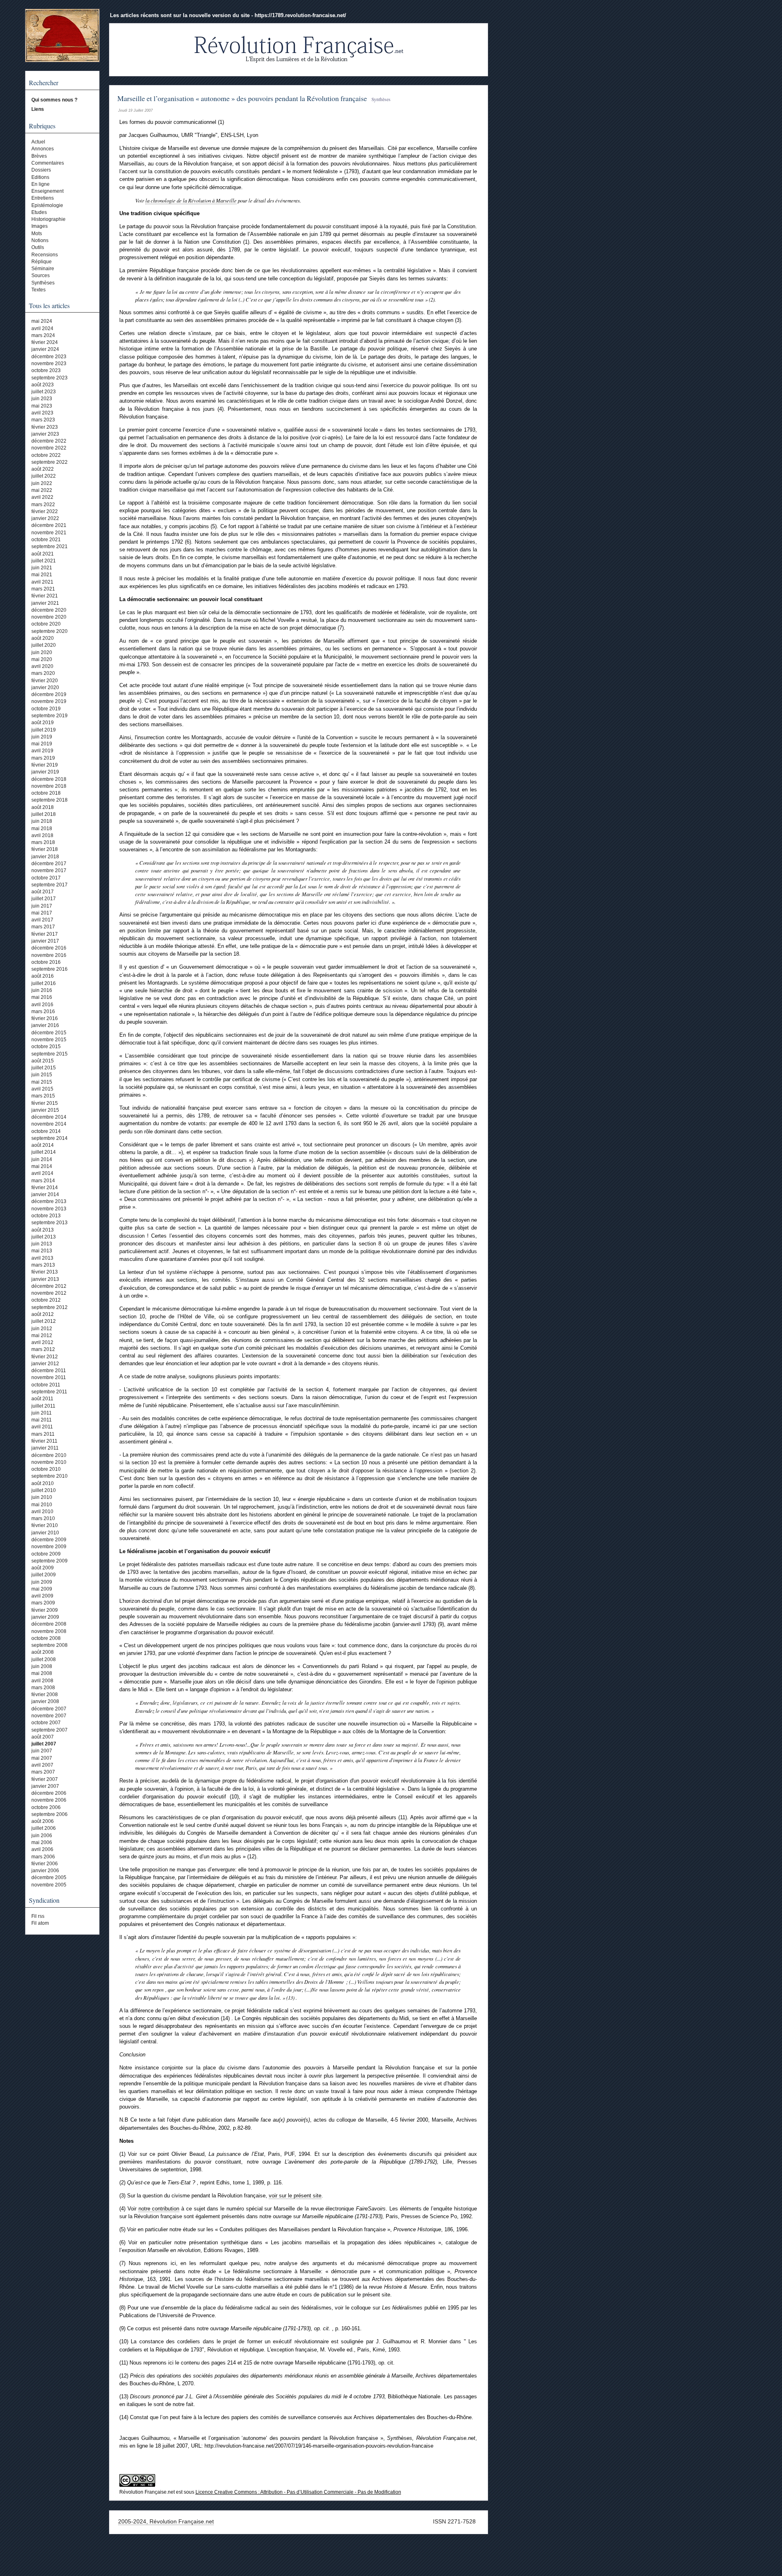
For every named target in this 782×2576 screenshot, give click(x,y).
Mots (37, 234)
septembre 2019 (49, 716)
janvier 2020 (45, 688)
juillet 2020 (44, 645)
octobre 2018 (46, 793)
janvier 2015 (45, 1110)
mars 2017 (43, 927)
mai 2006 (42, 1842)
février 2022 (45, 511)
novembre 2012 (49, 1293)
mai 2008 (42, 1673)
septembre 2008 (49, 1645)
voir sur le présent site (295, 2196)
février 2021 (45, 596)
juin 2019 (42, 737)
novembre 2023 (49, 364)
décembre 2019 (49, 694)
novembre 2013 (49, 1209)
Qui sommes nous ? (54, 100)
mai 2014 (42, 1166)
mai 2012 (42, 1335)
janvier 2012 (45, 1364)
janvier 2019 (45, 772)
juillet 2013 (44, 1237)
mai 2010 (42, 1505)
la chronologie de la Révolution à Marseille (191, 200)
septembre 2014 (49, 1138)
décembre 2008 (49, 1624)
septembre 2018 (49, 800)
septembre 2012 (49, 1307)
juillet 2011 (43, 1406)
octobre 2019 (46, 709)
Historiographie (48, 219)
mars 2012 (43, 1349)
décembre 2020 (49, 610)
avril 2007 (42, 1765)
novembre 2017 (49, 870)
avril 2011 (42, 1427)
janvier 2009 (45, 1617)
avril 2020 (42, 666)
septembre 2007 (49, 1730)
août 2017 (43, 892)
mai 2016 (42, 997)
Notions (40, 240)
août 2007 (43, 1737)
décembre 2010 (49, 1455)
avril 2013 (42, 1258)
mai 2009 (42, 1589)
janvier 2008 (45, 1701)
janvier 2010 (45, 1533)
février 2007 (45, 1779)
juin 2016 (42, 990)
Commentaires (48, 163)
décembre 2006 (49, 1793)
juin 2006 (42, 1836)
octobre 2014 (46, 1131)
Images (40, 226)
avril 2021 (42, 582)
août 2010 (43, 1483)
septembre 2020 (49, 631)
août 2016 (43, 976)
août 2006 (43, 1821)
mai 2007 (42, 1758)
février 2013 (45, 1272)
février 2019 (45, 765)
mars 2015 (43, 1096)
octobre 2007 (46, 1723)
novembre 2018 (49, 786)
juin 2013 (42, 1244)
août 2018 (43, 807)
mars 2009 (43, 1603)
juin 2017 (42, 906)
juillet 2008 (44, 1659)
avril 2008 (42, 1681)
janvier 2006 (45, 1871)
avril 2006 (42, 1849)
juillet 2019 (44, 730)
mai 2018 (42, 829)
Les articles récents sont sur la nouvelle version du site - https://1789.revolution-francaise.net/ (228, 15)
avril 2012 (42, 1342)
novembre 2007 (49, 1716)
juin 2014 (42, 1159)
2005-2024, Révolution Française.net (166, 2521)
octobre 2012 (46, 1300)
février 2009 (45, 1610)
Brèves (39, 156)
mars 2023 (43, 420)
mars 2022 (43, 505)
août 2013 (43, 1230)
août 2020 (43, 638)
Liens (38, 109)
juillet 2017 (44, 899)
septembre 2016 (49, 969)
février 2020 (45, 681)
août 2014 (43, 1145)
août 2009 (43, 1568)
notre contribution (159, 2209)
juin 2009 (42, 1582)
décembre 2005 (49, 1877)
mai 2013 (42, 1251)
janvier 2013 (45, 1279)
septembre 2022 (49, 462)
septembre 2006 (49, 1814)
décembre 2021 (49, 525)
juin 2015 (42, 1075)
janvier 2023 (45, 434)
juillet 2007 (44, 1744)
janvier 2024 (45, 349)
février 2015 (45, 1103)
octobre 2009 (46, 1554)
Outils (38, 247)
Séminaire (43, 269)
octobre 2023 (46, 370)
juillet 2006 (44, 1828)
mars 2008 (43, 1688)
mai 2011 (42, 1420)
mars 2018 (43, 842)
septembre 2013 (49, 1223)
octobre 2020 (46, 624)
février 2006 (45, 1864)
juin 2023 (42, 399)
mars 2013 (43, 1265)
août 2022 (43, 469)
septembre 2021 (49, 546)
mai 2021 (42, 575)
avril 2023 (42, 413)
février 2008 (45, 1695)
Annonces (43, 149)
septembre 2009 (49, 1561)
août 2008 (43, 1652)
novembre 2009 (49, 1547)
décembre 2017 (49, 864)
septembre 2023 (49, 378)
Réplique (42, 262)
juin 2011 (42, 1413)
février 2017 (45, 934)
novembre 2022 (49, 448)
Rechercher (44, 83)
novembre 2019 (49, 701)
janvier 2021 (45, 603)
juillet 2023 (44, 392)
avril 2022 (42, 497)
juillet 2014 (44, 1152)
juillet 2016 (44, 983)
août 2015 (43, 1061)
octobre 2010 (46, 1469)
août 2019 (43, 723)
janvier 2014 (45, 1194)
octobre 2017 (46, 878)
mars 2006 (43, 1857)
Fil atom (40, 1923)
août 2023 (43, 385)
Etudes (39, 212)
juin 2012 (42, 1329)
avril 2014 (42, 1173)
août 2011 (42, 1399)
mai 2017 (42, 913)
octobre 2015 (46, 1047)
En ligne (41, 184)
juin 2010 (42, 1497)
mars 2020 (43, 673)
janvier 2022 (45, 518)
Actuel (38, 142)
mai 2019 (42, 744)
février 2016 (45, 1018)
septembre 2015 (49, 1054)
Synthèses (43, 283)
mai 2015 (42, 1082)
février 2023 (45, 427)
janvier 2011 (45, 1448)
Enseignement (47, 191)
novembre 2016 (49, 955)
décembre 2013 (49, 1201)
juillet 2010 (44, 1490)
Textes (38, 290)
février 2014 (45, 1188)
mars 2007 (43, 1772)
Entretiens (43, 198)
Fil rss (38, 1916)
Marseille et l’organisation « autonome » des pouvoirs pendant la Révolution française (242, 98)
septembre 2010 (49, 1476)
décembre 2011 (49, 1371)
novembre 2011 (49, 1377)
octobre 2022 (46, 455)
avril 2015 (42, 1089)
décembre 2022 (49, 441)
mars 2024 (43, 335)
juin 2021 (42, 568)
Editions (40, 177)
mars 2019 (43, 758)
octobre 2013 (46, 1216)
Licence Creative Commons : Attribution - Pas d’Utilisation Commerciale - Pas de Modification (298, 2492)
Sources (41, 275)
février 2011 (44, 1441)
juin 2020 (42, 652)
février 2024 (45, 342)
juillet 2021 (44, 561)
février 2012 (45, 1357)
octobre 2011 (46, 1385)
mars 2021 (43, 589)
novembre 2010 (49, 1462)
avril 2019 (42, 751)
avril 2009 (42, 1596)
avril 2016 (42, 1005)
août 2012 (43, 1314)
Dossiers (41, 170)
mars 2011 (43, 1434)
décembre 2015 (49, 1033)
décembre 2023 (49, 357)
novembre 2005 (49, 1885)
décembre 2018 (49, 779)
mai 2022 (42, 490)
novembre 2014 (49, 1124)
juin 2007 (42, 1751)
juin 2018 (42, 821)
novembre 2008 (49, 1631)
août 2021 (43, 554)
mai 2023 (42, 406)
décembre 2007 (49, 1709)
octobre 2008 (46, 1638)
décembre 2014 (49, 1117)
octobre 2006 (46, 1807)
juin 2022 (42, 483)
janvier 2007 (45, 1786)
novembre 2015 (49, 1040)
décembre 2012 (49, 1286)
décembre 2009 (49, 1540)
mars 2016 (43, 1011)
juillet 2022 (44, 476)
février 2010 (45, 1525)
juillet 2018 (44, 814)
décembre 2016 (49, 948)
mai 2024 (42, 321)
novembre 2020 (49, 617)
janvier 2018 (45, 857)
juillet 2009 (44, 1575)
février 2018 (45, 849)
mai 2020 (42, 659)
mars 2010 (43, 1518)
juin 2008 (42, 1666)
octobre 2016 (46, 962)
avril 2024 (42, 328)
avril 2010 (42, 1512)
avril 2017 (42, 920)
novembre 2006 (49, 1800)
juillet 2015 (44, 1068)
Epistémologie (47, 205)
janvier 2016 (45, 1025)
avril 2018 (42, 835)
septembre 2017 (49, 885)
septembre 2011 (49, 1392)
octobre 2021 (46, 540)
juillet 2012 (44, 1321)
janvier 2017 (45, 941)
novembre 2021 (49, 533)
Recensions (45, 255)
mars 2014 (43, 1181)
